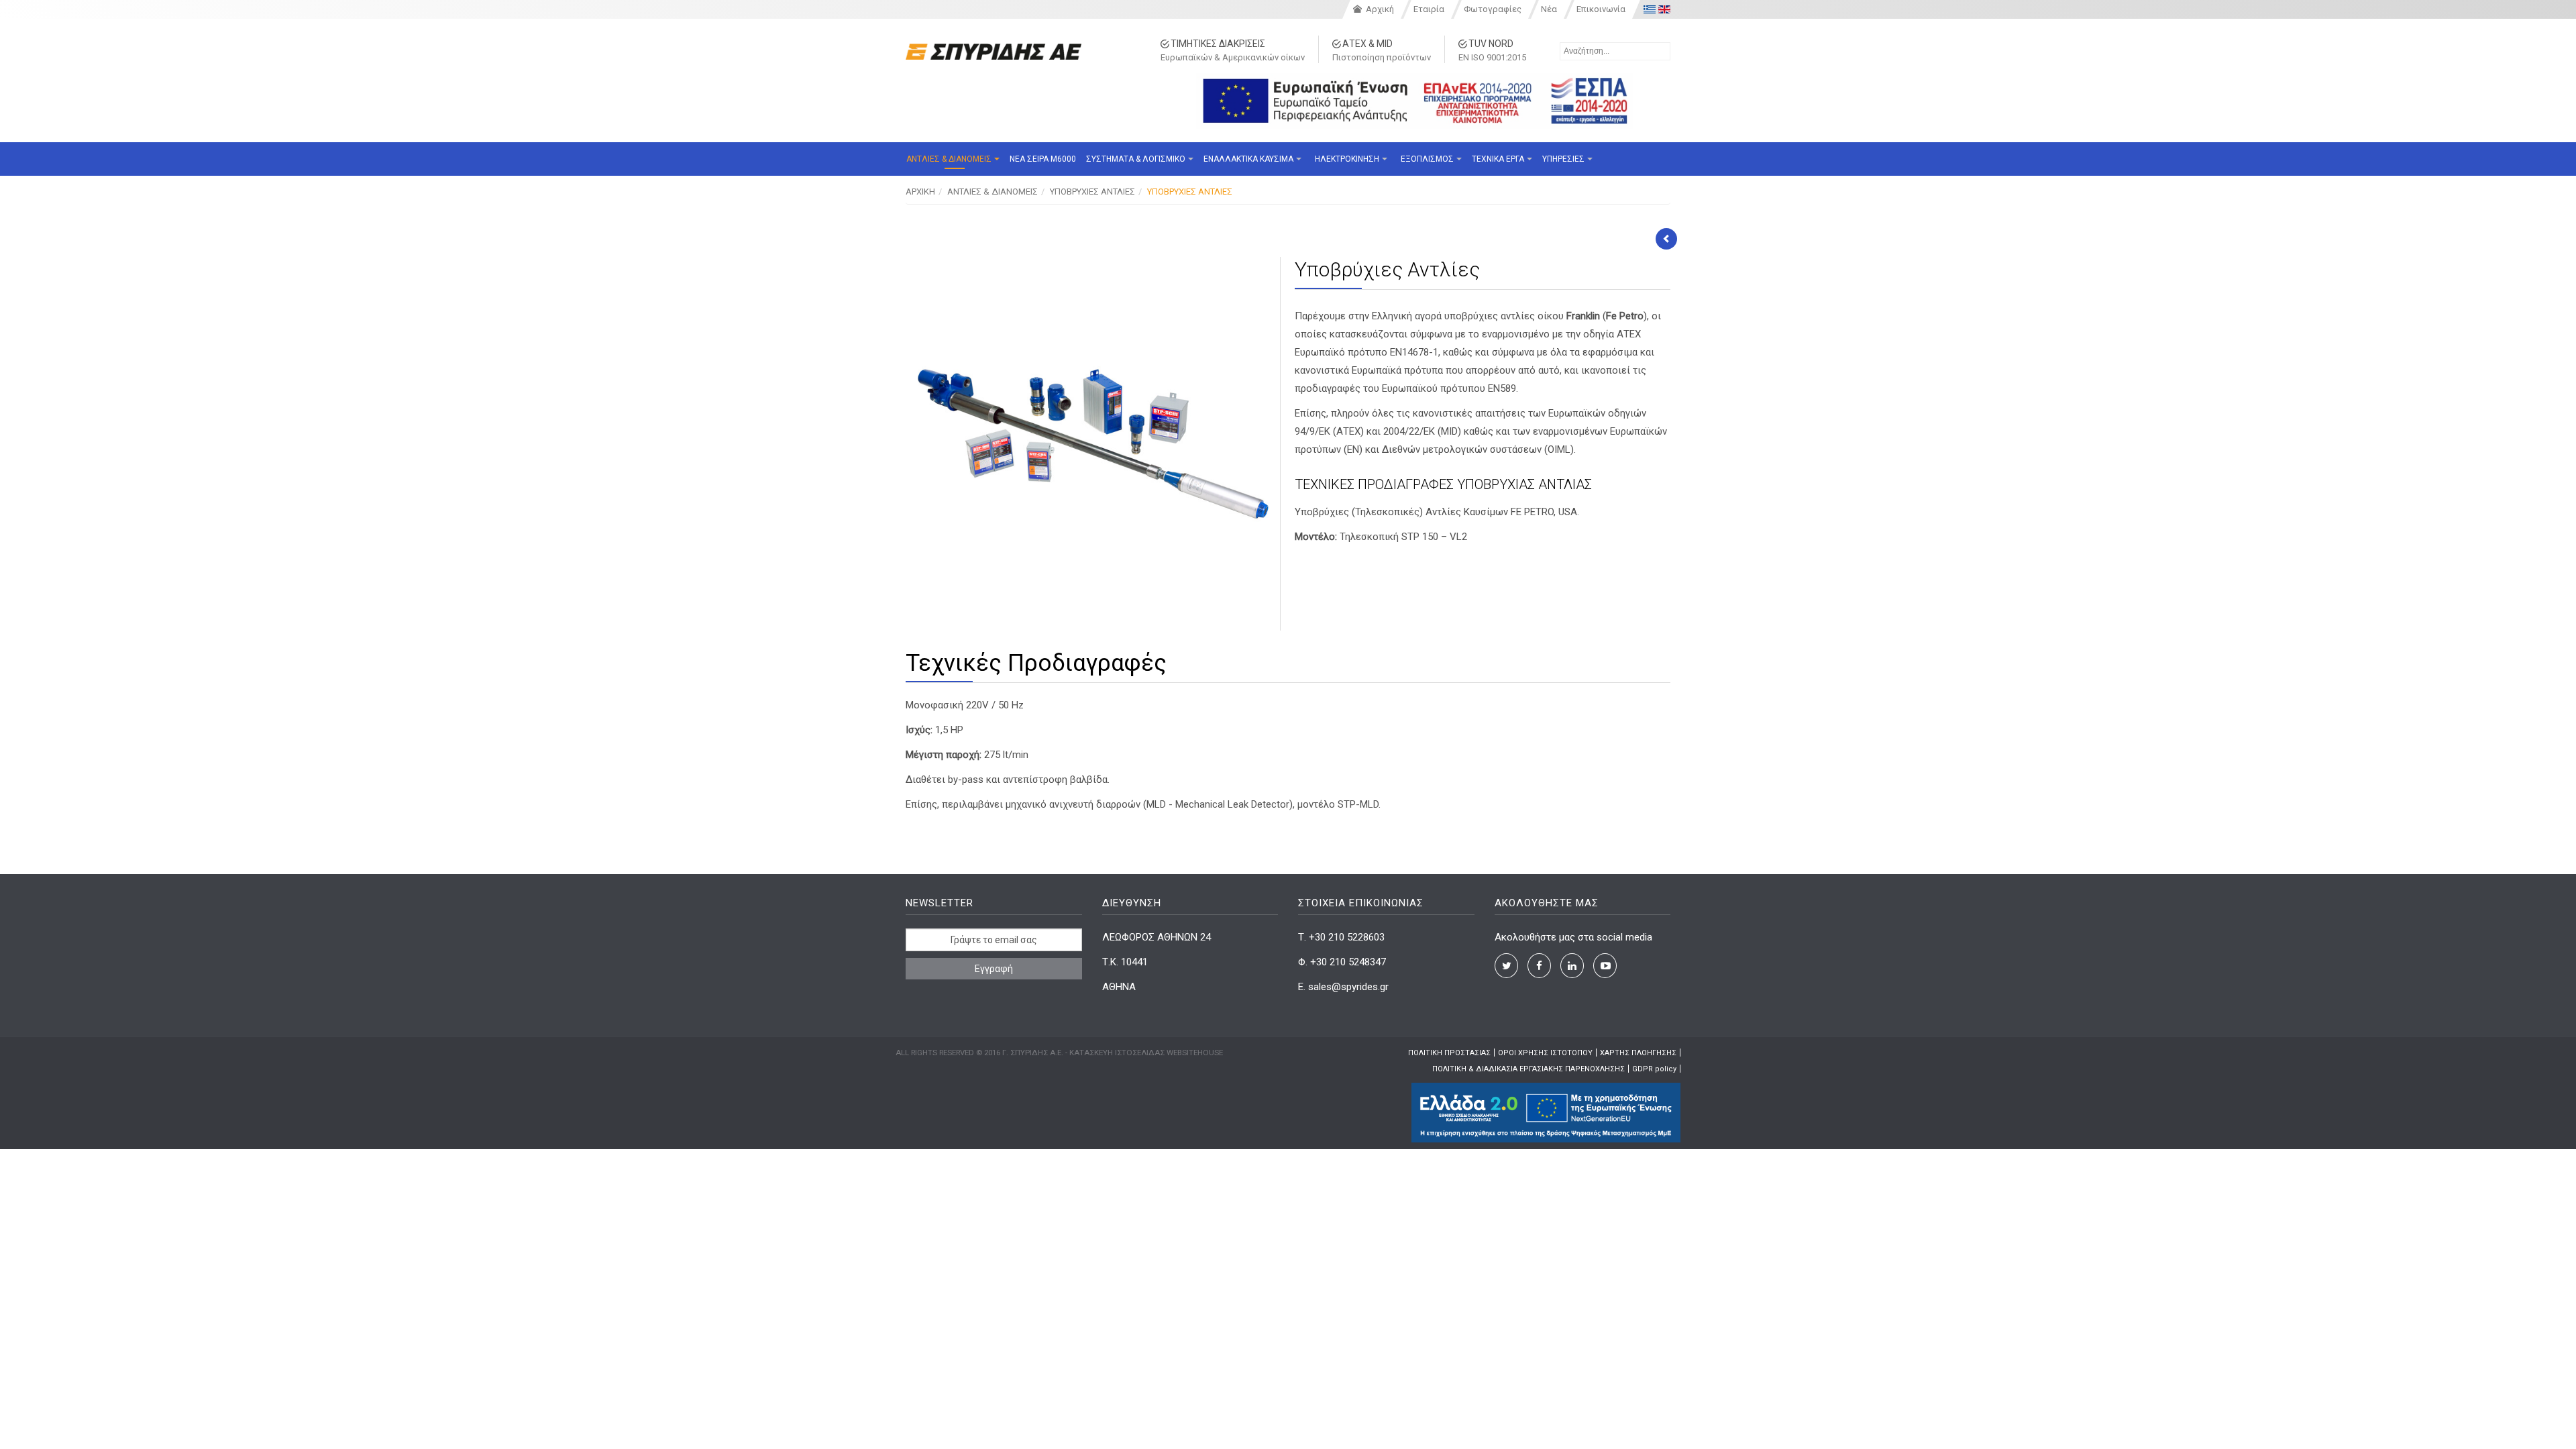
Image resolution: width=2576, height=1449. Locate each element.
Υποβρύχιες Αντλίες (1092, 192)
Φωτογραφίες (1493, 9)
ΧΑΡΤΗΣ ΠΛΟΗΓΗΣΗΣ (1638, 1053)
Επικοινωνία (1601, 9)
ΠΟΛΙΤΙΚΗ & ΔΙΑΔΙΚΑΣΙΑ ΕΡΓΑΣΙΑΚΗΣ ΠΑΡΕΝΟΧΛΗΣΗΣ (1528, 1069)
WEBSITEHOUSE (1195, 1053)
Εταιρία (1429, 9)
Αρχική (1380, 9)
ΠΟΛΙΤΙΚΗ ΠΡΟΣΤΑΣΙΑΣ (1449, 1053)
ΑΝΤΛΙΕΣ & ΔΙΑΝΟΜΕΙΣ (992, 192)
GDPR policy (1654, 1069)
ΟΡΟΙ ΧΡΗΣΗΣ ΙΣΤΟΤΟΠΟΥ (1545, 1053)
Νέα (1549, 9)
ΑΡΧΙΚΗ (920, 192)
